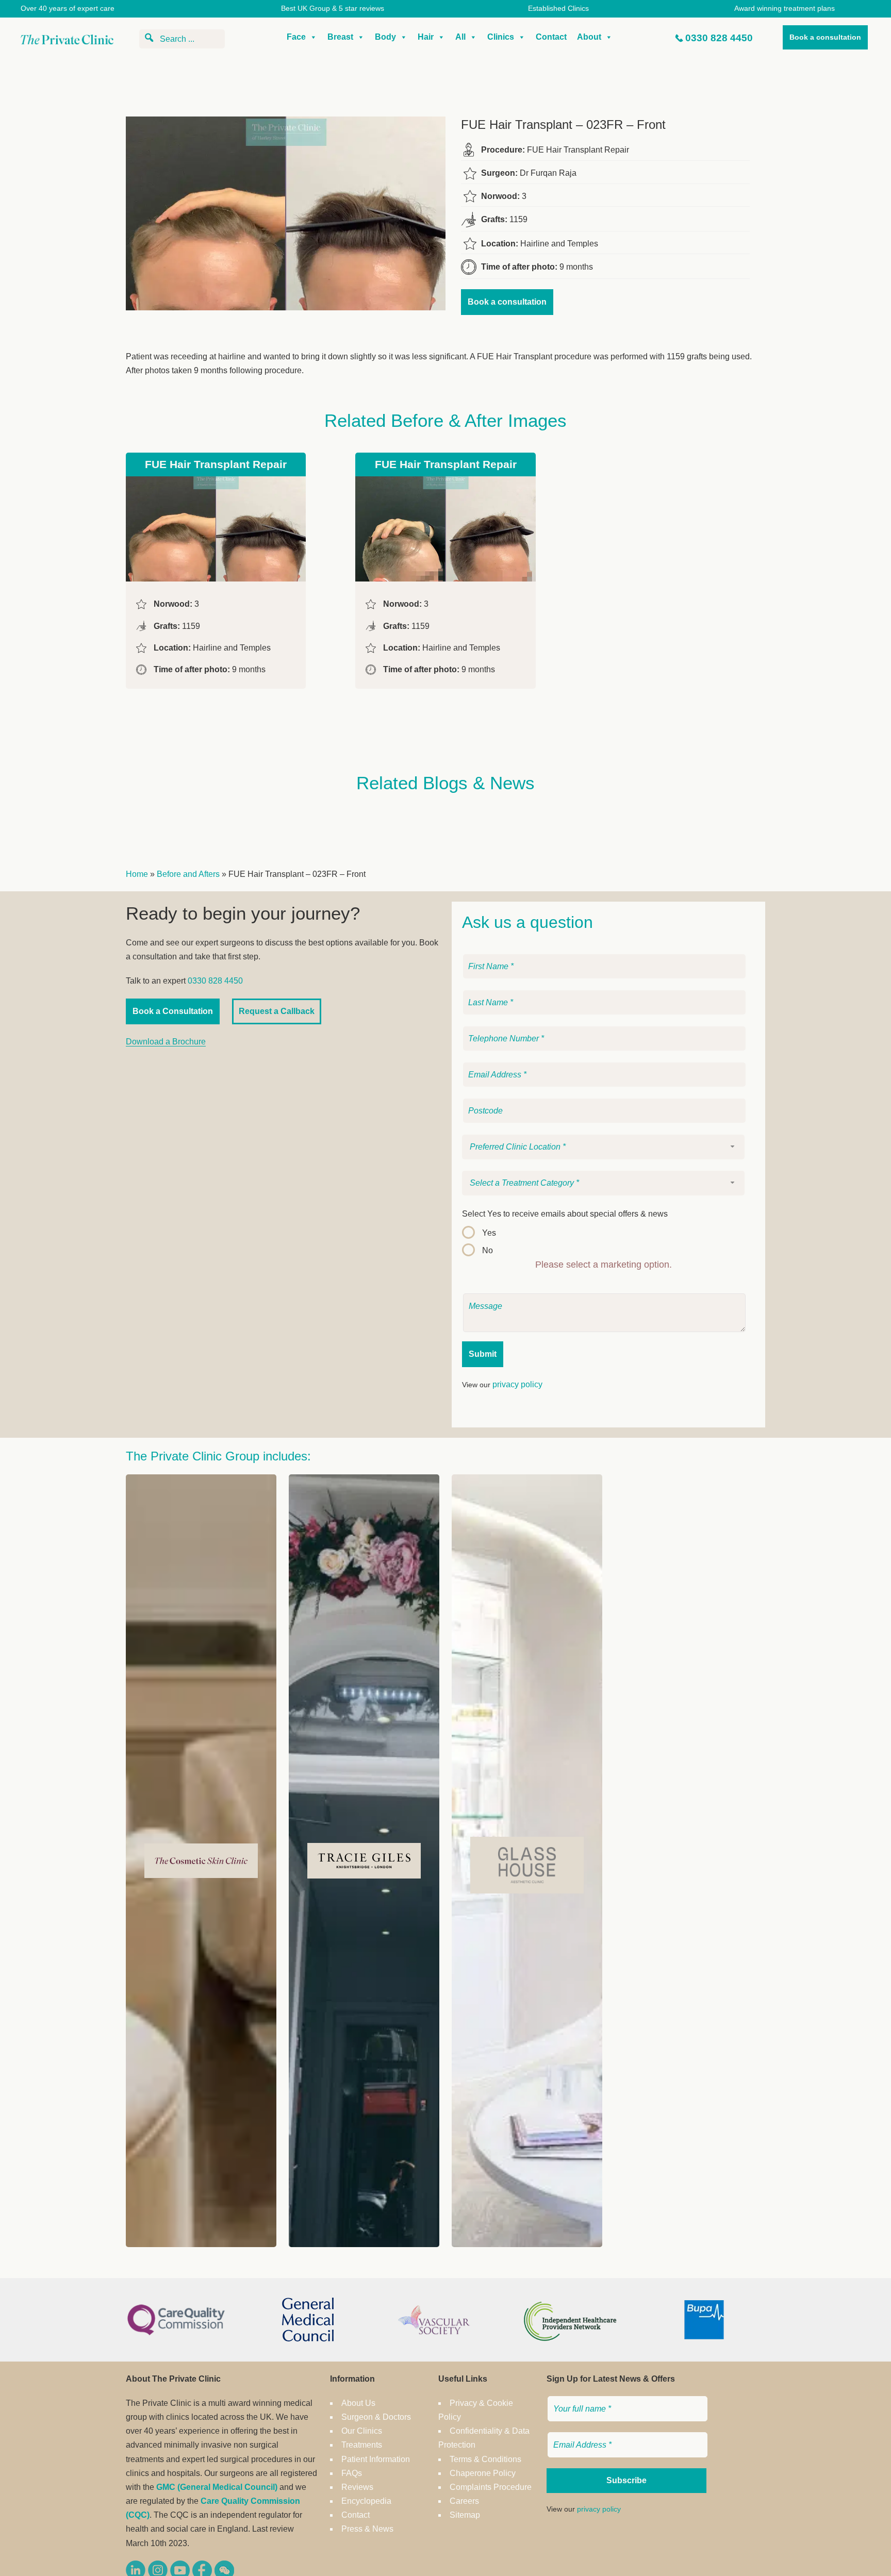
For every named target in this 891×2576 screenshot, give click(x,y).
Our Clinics (362, 2431)
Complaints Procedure (491, 2487)
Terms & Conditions (485, 2459)
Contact (551, 37)
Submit (483, 1354)
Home (137, 874)
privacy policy (517, 1384)
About (589, 37)
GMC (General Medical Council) (217, 2487)
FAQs (352, 2473)
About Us (358, 2403)
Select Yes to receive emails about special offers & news (565, 1214)
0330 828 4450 (719, 38)
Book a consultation (825, 37)
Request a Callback (277, 1011)
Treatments (362, 2445)
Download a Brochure (166, 1042)
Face (296, 37)
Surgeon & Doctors (376, 2417)
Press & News (367, 2529)
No (488, 1250)
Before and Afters (188, 874)
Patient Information (376, 2459)
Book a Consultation (173, 1011)
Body (385, 37)
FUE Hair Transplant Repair (216, 464)
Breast (340, 37)
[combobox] (603, 1147)
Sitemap (465, 2515)
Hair (426, 37)
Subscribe (626, 2480)
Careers (464, 2501)
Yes (489, 1233)
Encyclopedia (366, 2501)
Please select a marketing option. (604, 1265)
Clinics (501, 37)
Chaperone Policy (483, 2473)
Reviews (357, 2487)
